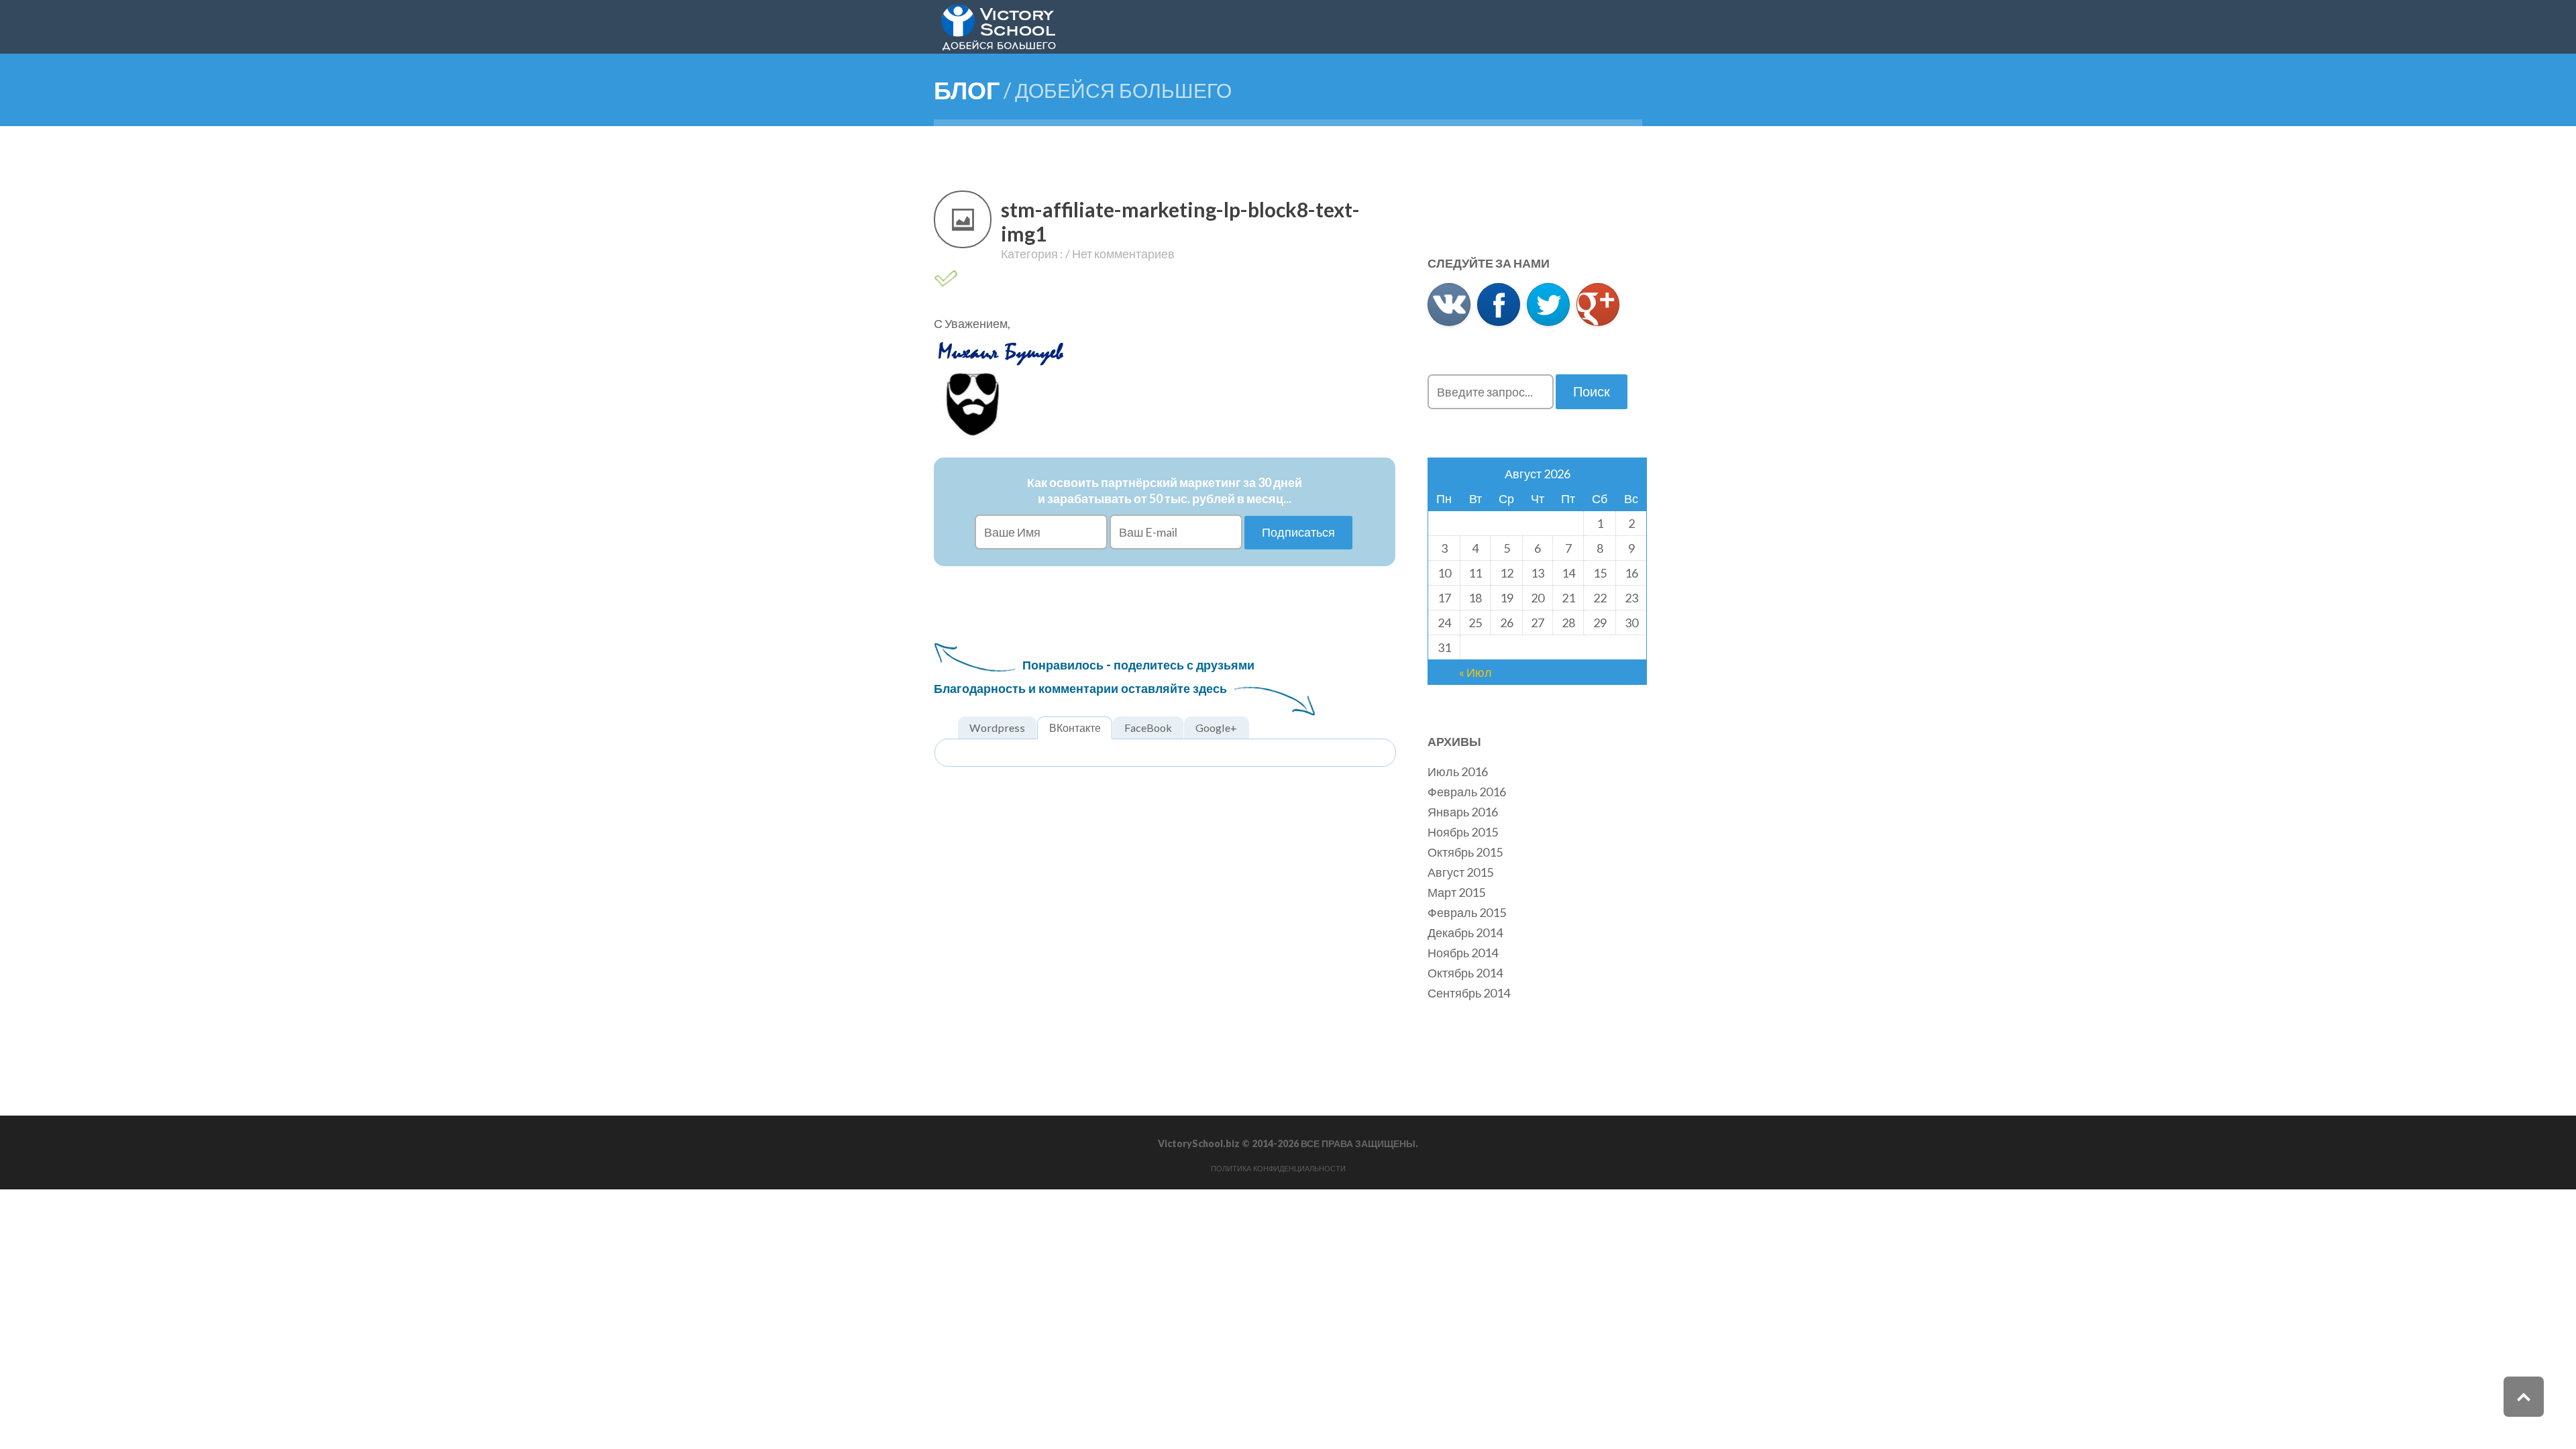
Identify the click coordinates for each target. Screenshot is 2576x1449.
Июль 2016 (1458, 771)
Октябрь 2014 (1465, 973)
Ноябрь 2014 (1463, 953)
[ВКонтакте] (1449, 305)
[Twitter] (1548, 305)
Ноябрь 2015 (1463, 832)
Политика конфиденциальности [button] (1278, 1169)
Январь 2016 (1463, 812)
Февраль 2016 (1467, 792)
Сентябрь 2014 (1469, 993)
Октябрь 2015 (1465, 852)
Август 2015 (1460, 872)
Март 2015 (1456, 892)
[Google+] (1598, 305)
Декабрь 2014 (1465, 932)
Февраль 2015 (1467, 912)
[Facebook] (1499, 305)
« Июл (1475, 672)
